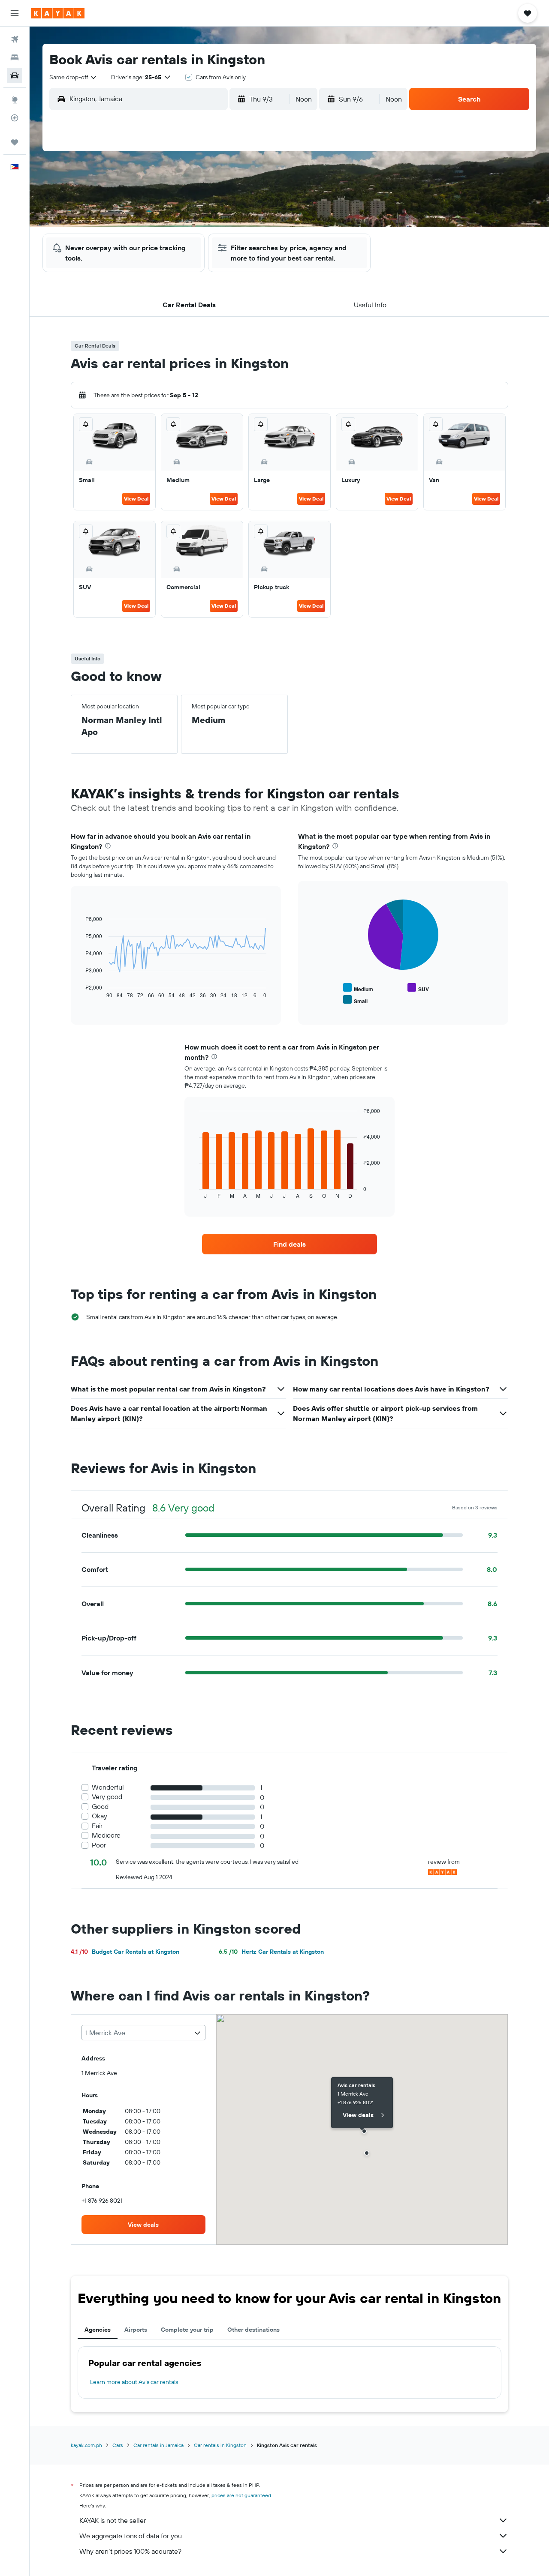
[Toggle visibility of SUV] (418, 988)
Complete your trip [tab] (187, 2330)
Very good (107, 1797)
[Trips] (15, 142)
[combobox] (73, 77)
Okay (100, 1816)
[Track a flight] (15, 118)
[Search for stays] (15, 57)
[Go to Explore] (15, 100)
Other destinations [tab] (253, 2330)
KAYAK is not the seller (113, 2520)
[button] (15, 13)
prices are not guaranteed (241, 2495)
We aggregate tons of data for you (131, 2536)
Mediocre (106, 1835)
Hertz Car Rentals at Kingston (271, 1952)
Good (100, 1807)
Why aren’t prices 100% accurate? (130, 2551)
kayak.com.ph (86, 2445)
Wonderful (108, 1787)
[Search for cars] (15, 75)
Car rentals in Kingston (220, 2445)
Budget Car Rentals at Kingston (125, 1952)
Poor (99, 1845)
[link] (290, 1244)
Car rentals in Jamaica (158, 2445)
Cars (118, 2445)
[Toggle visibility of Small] (355, 1000)
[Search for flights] (15, 39)
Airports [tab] (136, 2330)
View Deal (136, 499)
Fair (97, 1826)
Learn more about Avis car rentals (134, 2382)
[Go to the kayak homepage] (58, 13)
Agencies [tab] (98, 2330)
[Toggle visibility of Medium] (358, 988)
